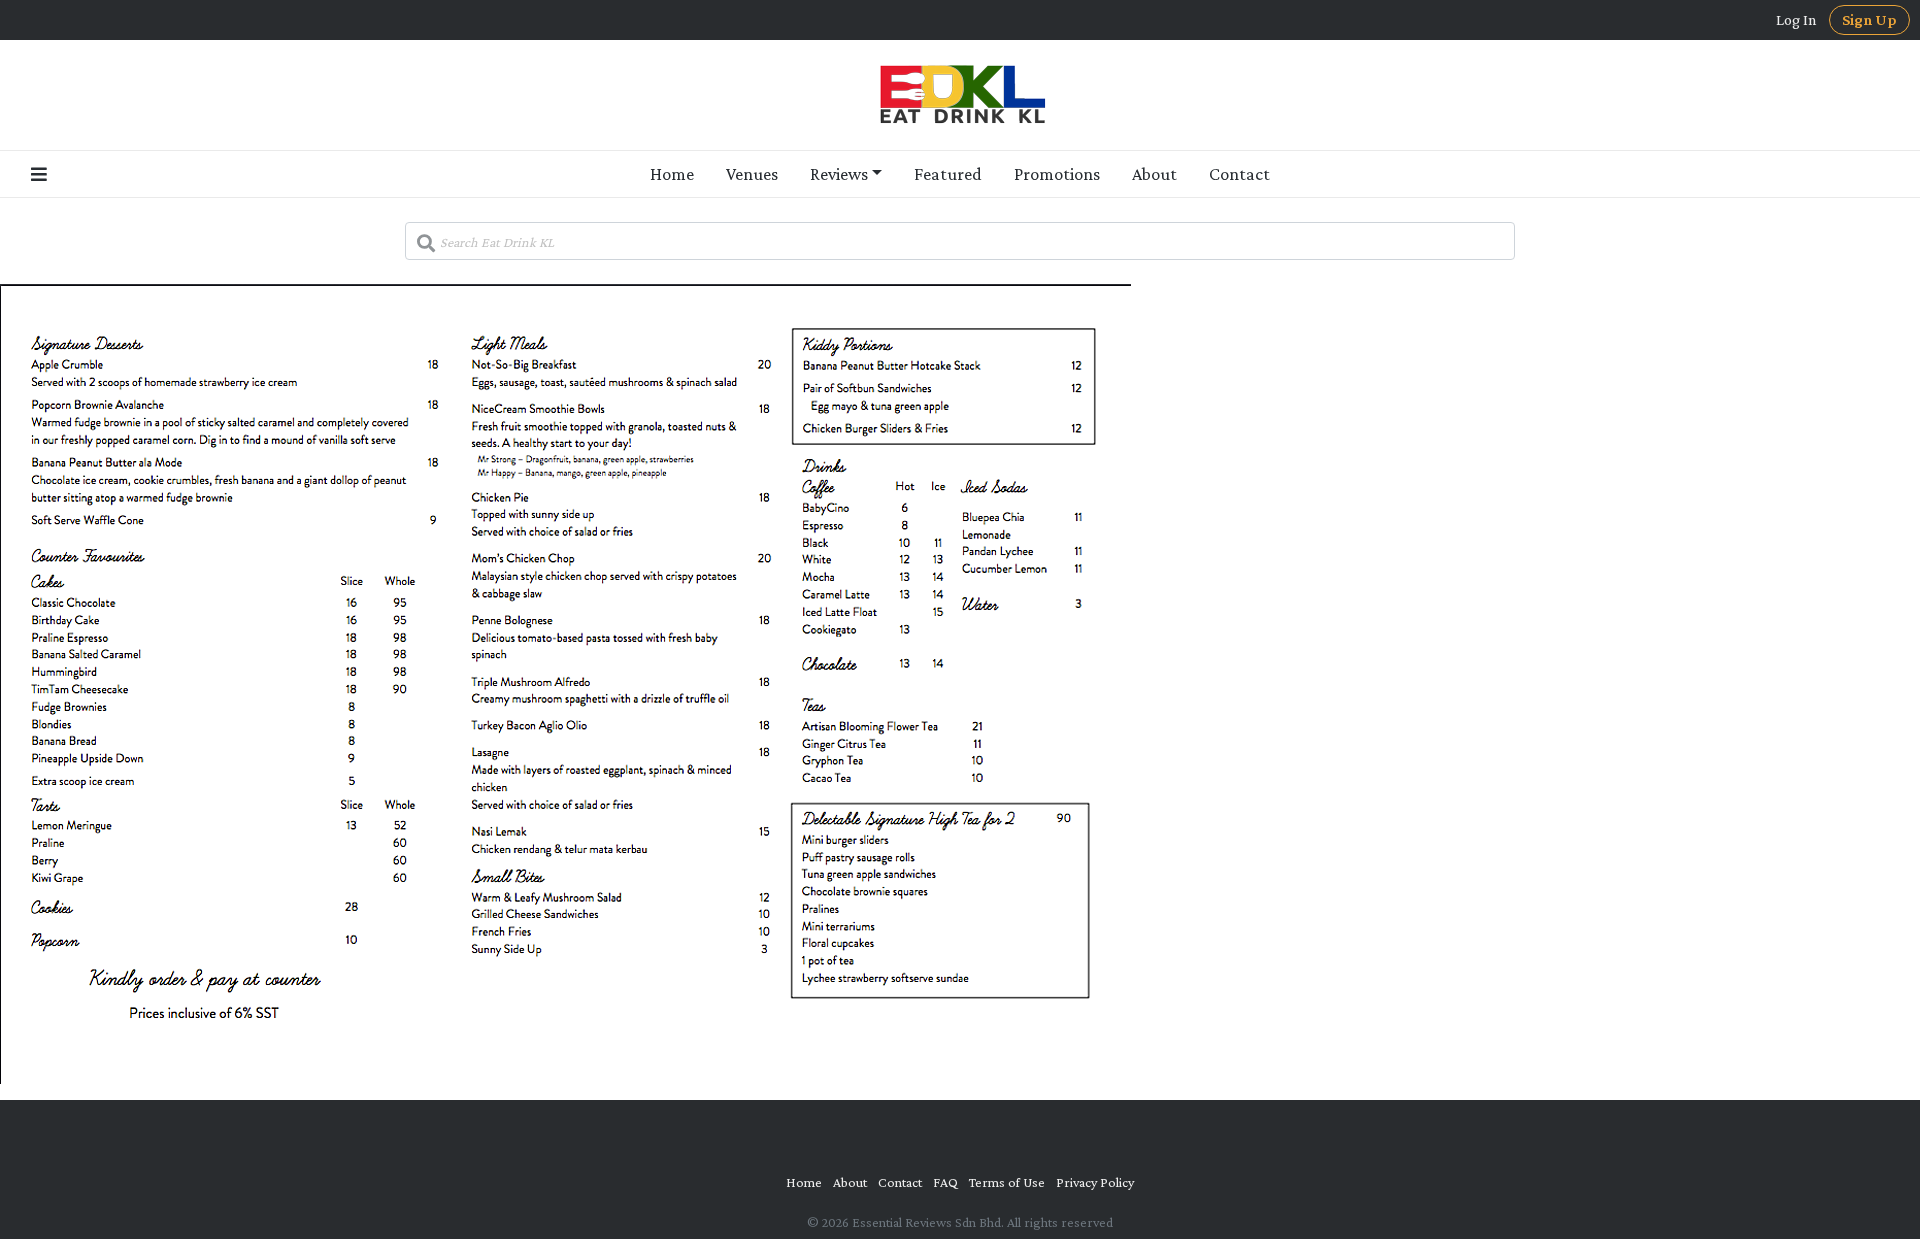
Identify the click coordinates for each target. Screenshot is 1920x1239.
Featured (948, 174)
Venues (752, 174)
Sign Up (1869, 19)
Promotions (1057, 174)
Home (672, 174)
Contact (1239, 174)
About (1154, 174)
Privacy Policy (1095, 1182)
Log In (1796, 20)
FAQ (945, 1182)
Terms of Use (1007, 1182)
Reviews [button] (839, 174)
